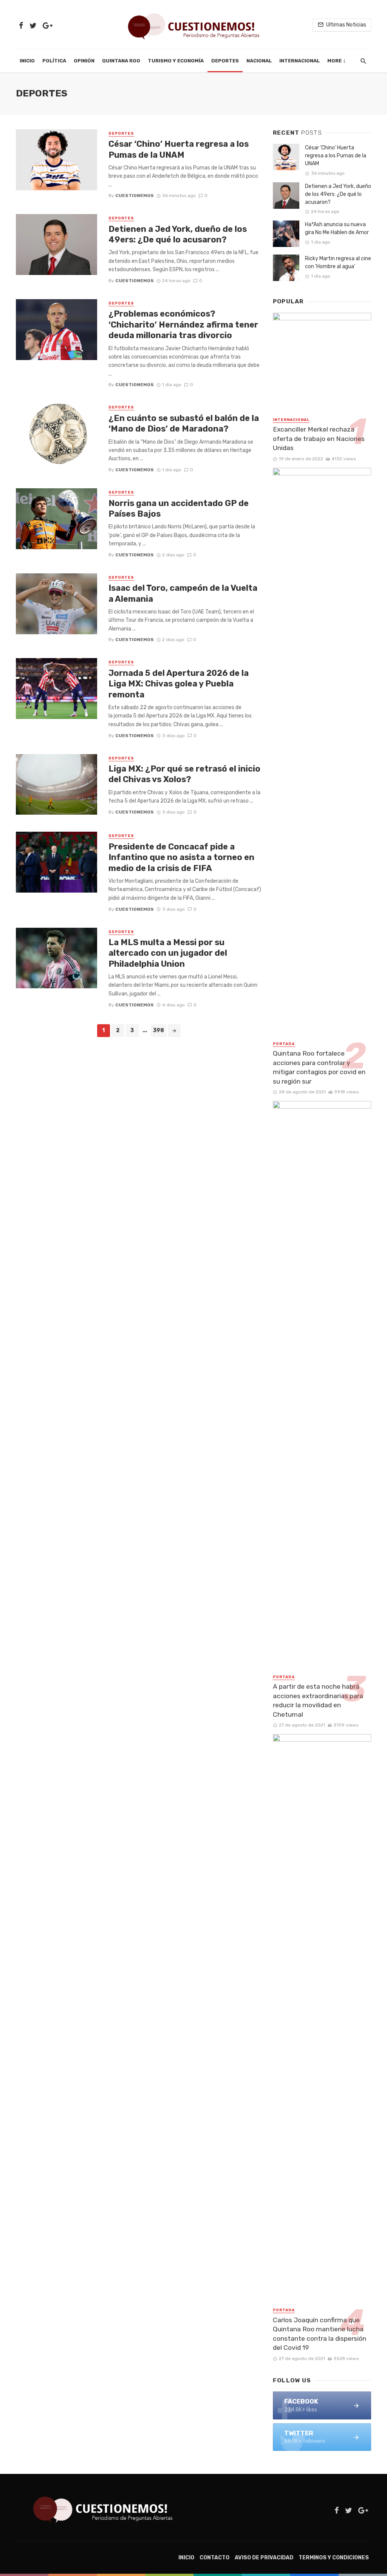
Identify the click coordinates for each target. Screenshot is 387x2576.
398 (159, 1030)
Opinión (84, 61)
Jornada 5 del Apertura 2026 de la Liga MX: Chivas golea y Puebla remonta (179, 684)
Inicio (27, 61)
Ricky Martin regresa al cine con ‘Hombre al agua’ (338, 262)
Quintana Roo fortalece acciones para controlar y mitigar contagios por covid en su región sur (319, 1067)
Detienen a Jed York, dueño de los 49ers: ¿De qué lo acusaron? (178, 234)
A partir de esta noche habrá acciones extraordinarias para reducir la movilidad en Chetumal (318, 1700)
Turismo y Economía (176, 61)
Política (54, 61)
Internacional (300, 61)
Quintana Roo (121, 61)
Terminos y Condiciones (334, 2558)
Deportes (225, 61)
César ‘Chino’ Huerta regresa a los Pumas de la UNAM (179, 149)
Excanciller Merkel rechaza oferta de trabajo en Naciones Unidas (319, 439)
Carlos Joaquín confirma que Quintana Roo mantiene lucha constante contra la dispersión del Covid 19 (320, 2334)
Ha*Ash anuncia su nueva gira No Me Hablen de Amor (337, 228)
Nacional (259, 61)
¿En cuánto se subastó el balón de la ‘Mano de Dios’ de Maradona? (184, 423)
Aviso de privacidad (264, 2558)
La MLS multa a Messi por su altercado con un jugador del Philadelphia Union (168, 953)
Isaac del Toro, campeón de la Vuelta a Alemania (183, 593)
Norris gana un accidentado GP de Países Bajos (179, 509)
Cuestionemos (135, 196)
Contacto (214, 2558)
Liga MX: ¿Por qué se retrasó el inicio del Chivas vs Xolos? (184, 774)
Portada (284, 1044)
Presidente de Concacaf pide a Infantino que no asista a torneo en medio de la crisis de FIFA (181, 857)
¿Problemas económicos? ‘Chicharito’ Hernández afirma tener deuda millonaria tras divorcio (183, 325)
